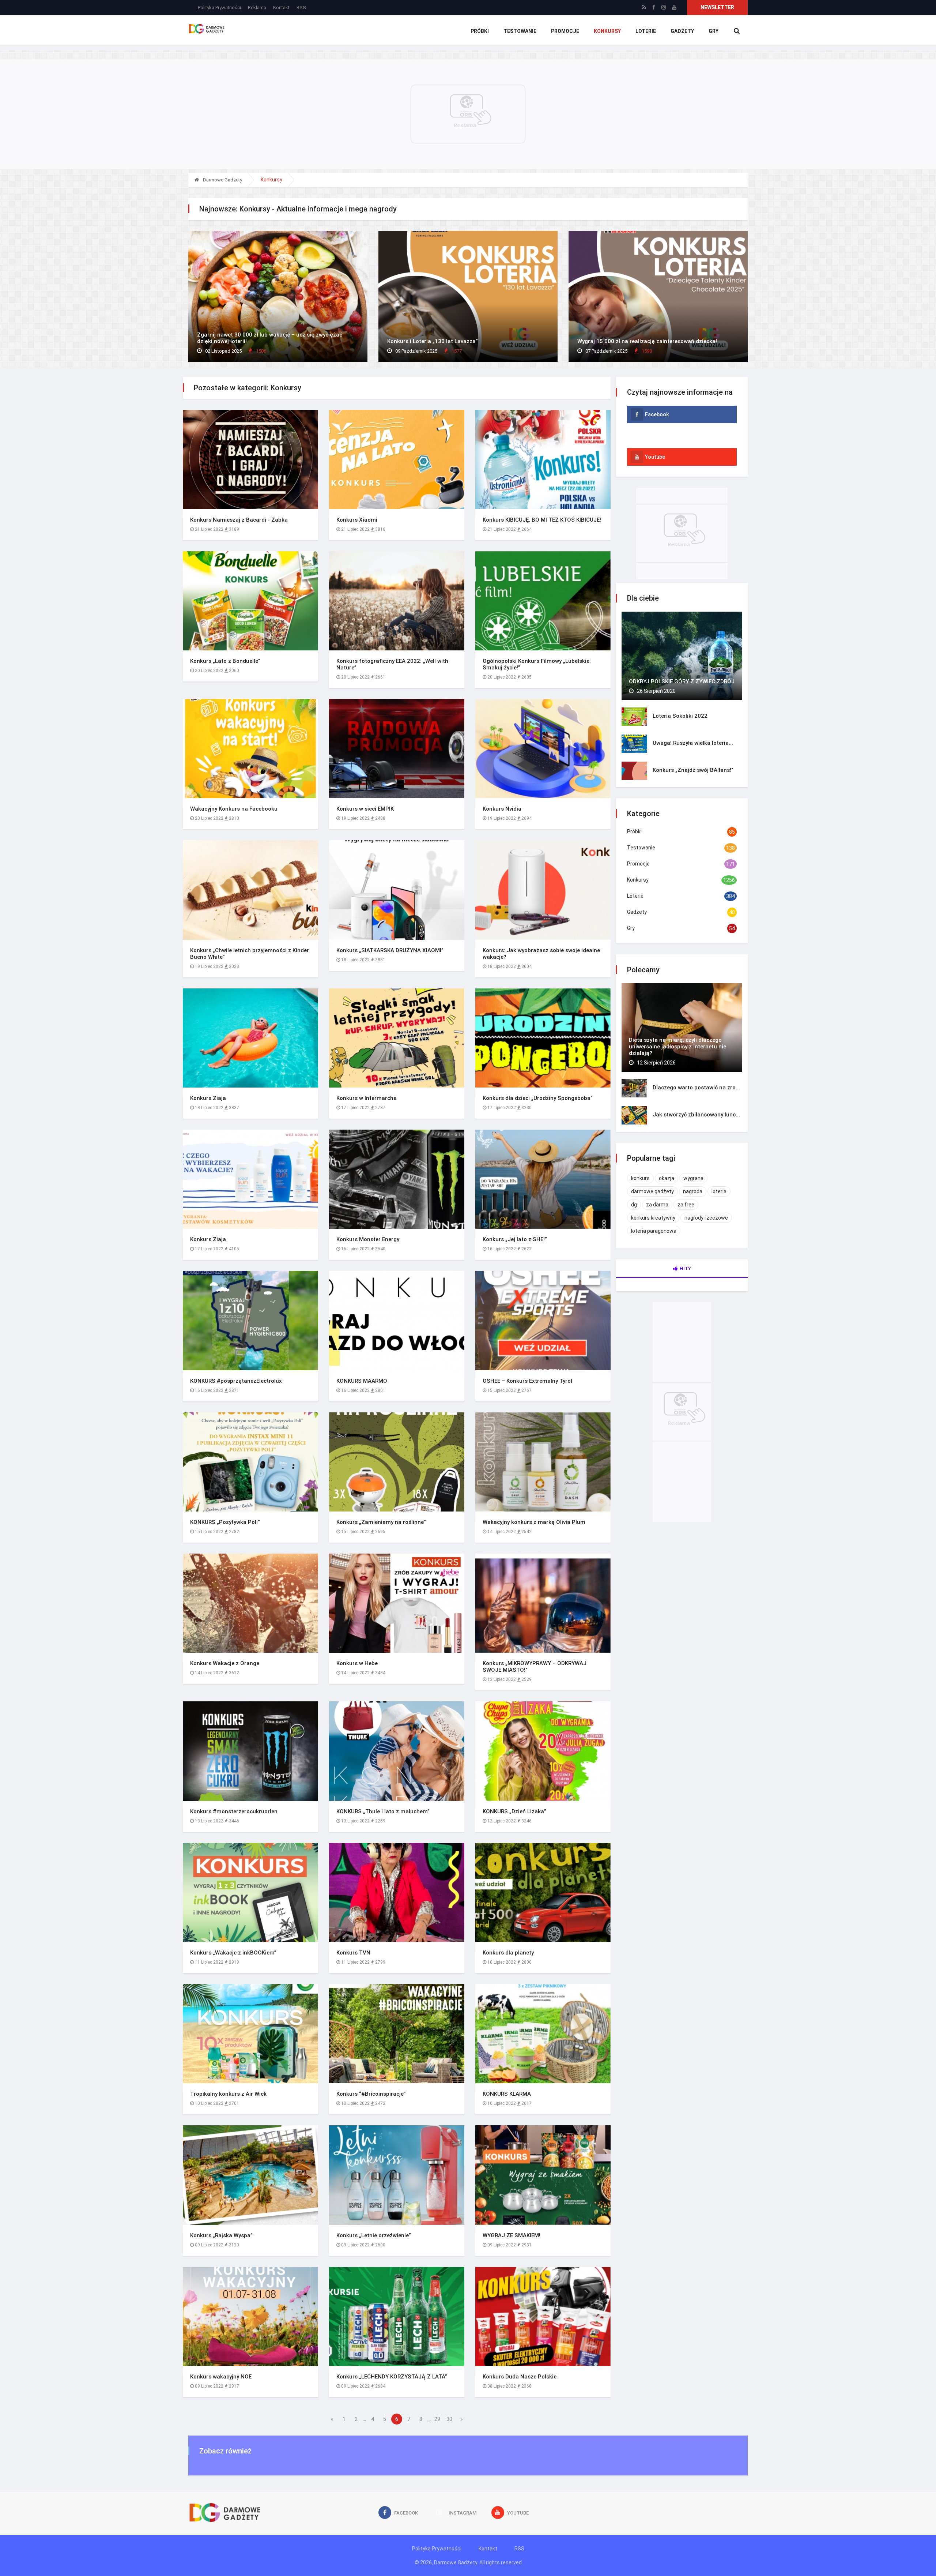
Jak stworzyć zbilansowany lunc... (696, 1115)
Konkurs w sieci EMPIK (365, 809)
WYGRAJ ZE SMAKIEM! (512, 2235)
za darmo (657, 1205)
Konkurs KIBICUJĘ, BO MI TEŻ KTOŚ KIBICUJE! (542, 520)
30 (449, 2419)
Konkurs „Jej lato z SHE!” (515, 1239)
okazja (667, 1178)
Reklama (257, 7)
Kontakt (281, 7)
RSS (301, 7)
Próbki (480, 31)
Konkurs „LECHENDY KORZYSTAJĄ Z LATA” (392, 2377)
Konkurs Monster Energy (368, 1239)
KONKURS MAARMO (362, 1381)
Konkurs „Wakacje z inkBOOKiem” (233, 1953)
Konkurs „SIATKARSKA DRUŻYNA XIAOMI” (390, 950)
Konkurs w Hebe (357, 1663)
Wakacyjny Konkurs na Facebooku (234, 809)
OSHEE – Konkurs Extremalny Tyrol (527, 1381)
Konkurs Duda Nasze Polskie (520, 2377)
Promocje (565, 31)
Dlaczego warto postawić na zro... (696, 1088)
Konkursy (607, 31)
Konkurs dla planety (508, 1953)
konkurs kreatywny (653, 1218)
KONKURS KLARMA (507, 2094)
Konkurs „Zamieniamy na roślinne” (381, 1522)
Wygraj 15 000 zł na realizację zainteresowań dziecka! (647, 341)
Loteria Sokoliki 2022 (680, 716)
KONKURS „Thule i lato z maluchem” (383, 1811)
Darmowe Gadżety (222, 180)
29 (437, 2419)
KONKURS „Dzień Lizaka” (514, 1811)
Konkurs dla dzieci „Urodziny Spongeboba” (538, 1098)
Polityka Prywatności (219, 7)
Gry (714, 31)
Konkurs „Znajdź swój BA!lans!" (693, 770)
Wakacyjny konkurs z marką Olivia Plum (534, 1522)
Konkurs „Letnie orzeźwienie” (374, 2235)
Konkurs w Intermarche (366, 1098)
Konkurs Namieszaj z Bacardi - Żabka (239, 520)
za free (686, 1205)
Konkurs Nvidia (502, 809)
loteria (719, 1191)
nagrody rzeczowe (706, 1218)
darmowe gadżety (652, 1191)
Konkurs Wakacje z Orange (225, 1663)
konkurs (640, 1178)
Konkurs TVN (353, 1953)
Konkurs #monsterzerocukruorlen (234, 1811)
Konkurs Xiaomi (357, 520)
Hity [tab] (685, 1268)
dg (634, 1205)
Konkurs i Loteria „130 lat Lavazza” (433, 341)
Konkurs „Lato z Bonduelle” (225, 661)
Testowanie (520, 31)
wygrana (693, 1178)
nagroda (693, 1191)
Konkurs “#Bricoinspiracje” (371, 2094)
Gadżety (682, 31)
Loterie (646, 31)
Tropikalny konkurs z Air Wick (228, 2094)
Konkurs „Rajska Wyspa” (221, 2235)
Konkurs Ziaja (208, 1098)
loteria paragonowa (654, 1231)
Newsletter (717, 7)
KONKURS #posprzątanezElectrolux (236, 1381)
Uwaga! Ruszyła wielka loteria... (693, 743)
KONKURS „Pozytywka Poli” (225, 1522)
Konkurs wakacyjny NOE (221, 2377)
